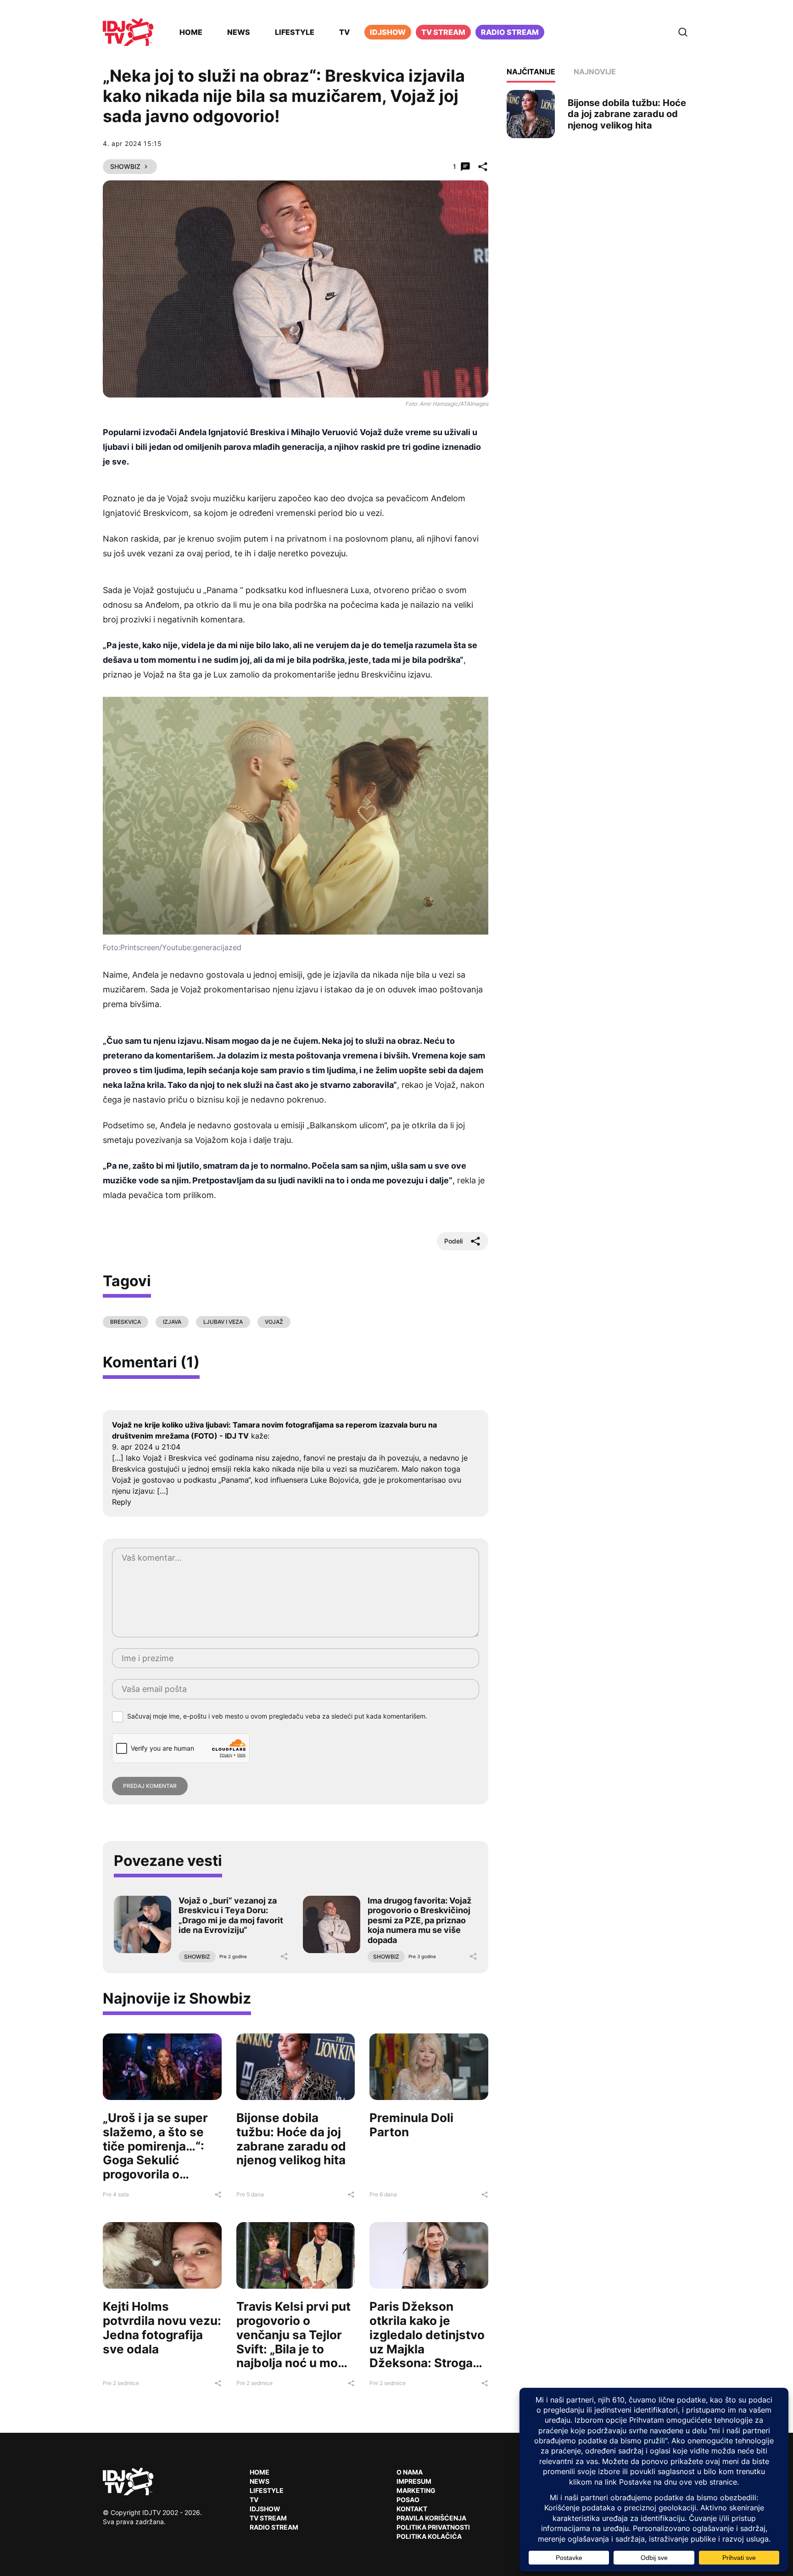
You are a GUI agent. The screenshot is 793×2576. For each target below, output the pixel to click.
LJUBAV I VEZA (223, 1322)
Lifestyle (295, 32)
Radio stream (510, 32)
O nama (410, 2472)
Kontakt (412, 2509)
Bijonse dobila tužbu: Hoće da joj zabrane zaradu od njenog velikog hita (291, 2139)
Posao (408, 2500)
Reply (122, 1502)
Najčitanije (531, 72)
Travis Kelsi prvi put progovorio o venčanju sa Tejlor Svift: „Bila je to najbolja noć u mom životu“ (293, 2342)
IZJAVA (172, 1322)
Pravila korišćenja (431, 2518)
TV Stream (443, 32)
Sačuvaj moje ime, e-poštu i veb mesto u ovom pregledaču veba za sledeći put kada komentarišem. (277, 1716)
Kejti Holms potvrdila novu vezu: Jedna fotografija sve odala (162, 2327)
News (239, 32)
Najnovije (595, 72)
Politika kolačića (429, 2536)
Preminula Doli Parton (411, 2125)
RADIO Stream (274, 2527)
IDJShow (265, 2509)
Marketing (416, 2490)
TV (344, 32)
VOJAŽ (274, 1322)
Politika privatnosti (433, 2527)
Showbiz (125, 166)
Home (191, 32)
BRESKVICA (126, 1322)
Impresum (414, 2481)
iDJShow (388, 32)
